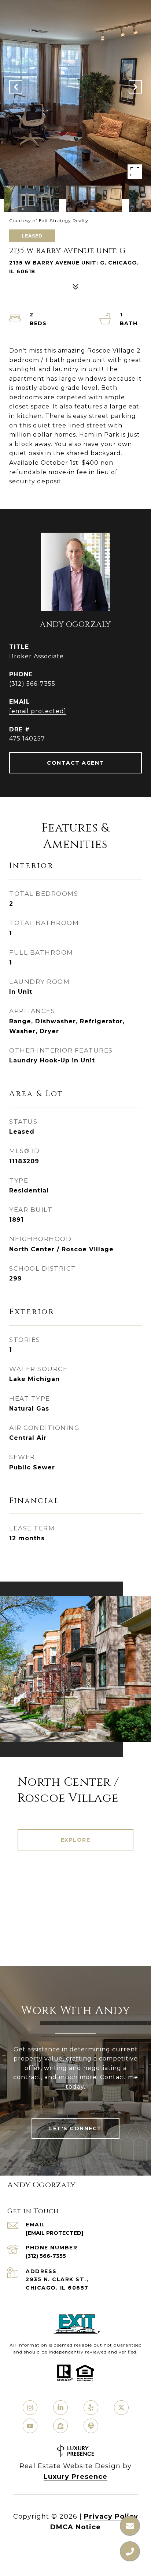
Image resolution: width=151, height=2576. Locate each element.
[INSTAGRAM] (30, 2408)
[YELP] (91, 2408)
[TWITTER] (121, 2408)
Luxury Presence (75, 2477)
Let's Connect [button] (75, 2128)
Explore (76, 1840)
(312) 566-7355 (32, 684)
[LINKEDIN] (60, 2408)
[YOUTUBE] (30, 2426)
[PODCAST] (91, 2426)
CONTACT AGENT (75, 763)
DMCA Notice (75, 2527)
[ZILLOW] (60, 2426)
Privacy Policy (111, 2516)
